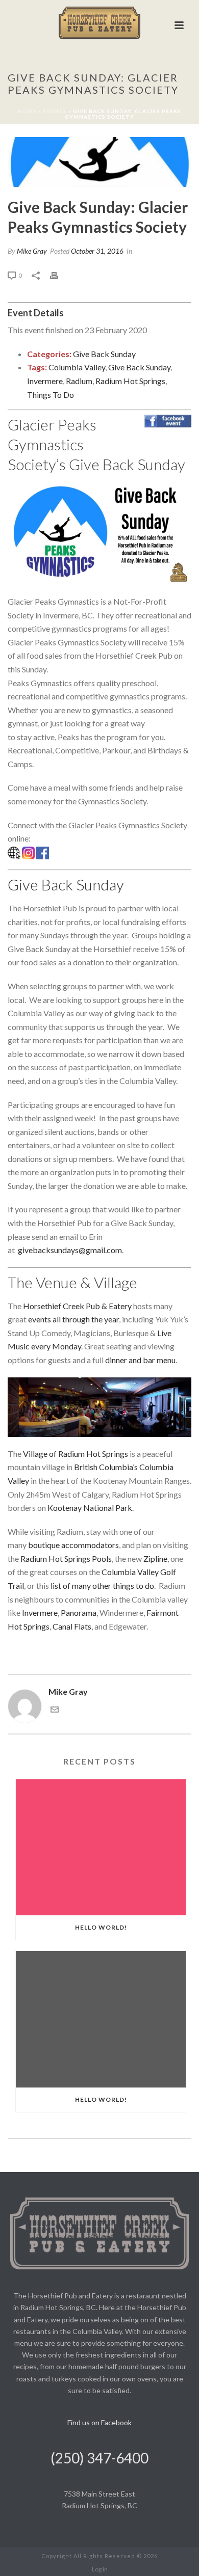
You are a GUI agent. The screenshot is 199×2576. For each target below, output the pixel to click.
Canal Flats (72, 1626)
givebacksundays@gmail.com (70, 1250)
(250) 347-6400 (99, 2458)
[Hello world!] (101, 1848)
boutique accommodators (73, 1545)
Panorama (79, 1612)
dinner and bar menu (140, 1360)
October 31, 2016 (97, 251)
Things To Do (51, 395)
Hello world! (101, 1927)
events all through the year (73, 1319)
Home (27, 111)
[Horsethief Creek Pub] (99, 23)
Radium (79, 381)
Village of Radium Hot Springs (76, 1454)
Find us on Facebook (99, 2422)
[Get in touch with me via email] (55, 1710)
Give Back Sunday (104, 354)
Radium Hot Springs (130, 381)
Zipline (155, 1558)
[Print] (59, 275)
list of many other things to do (102, 1585)
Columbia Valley (77, 367)
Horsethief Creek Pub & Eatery (77, 1306)
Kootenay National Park (90, 1508)
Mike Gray (32, 251)
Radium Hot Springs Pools (66, 1558)
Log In (100, 2569)
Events (55, 111)
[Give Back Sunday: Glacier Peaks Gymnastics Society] (99, 162)
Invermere (45, 381)
